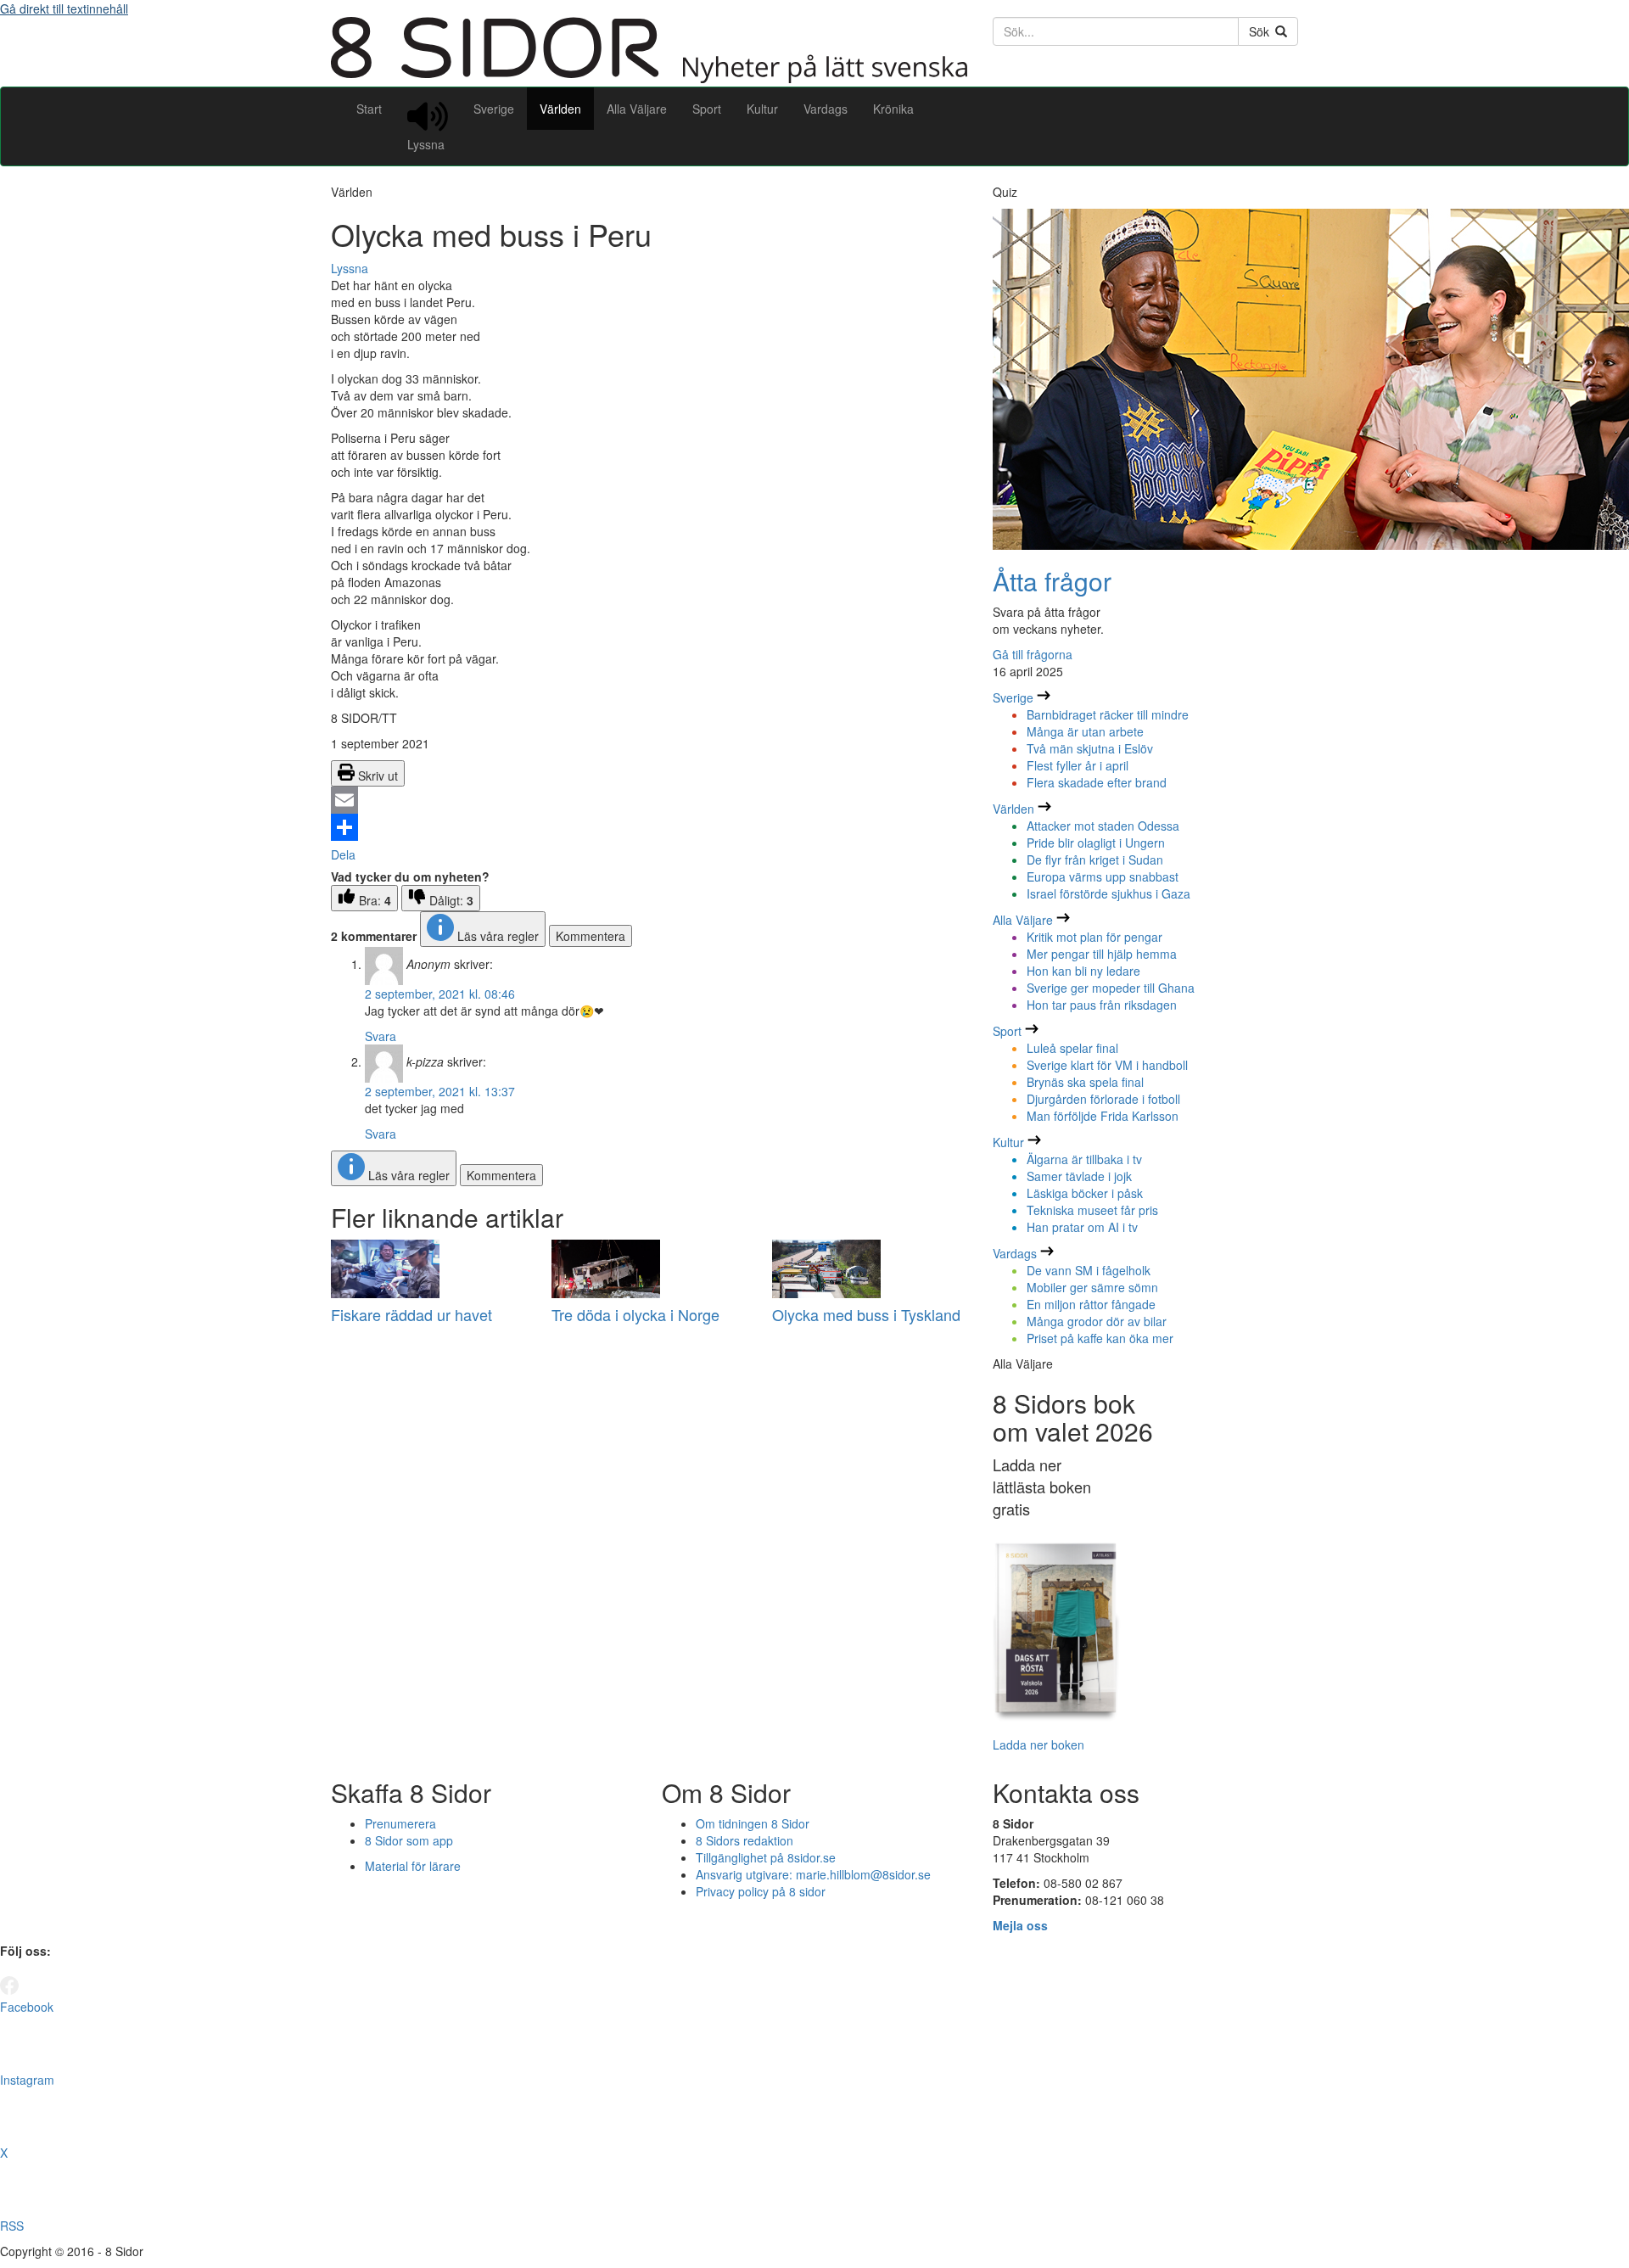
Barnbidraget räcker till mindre (1108, 714)
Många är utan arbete (1085, 731)
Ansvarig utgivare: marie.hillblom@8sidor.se (813, 1874)
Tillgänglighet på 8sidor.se (766, 1857)
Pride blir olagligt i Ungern (1096, 843)
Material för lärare (413, 1866)
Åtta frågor (1052, 581)
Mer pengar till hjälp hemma (1102, 954)
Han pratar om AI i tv (1082, 1227)
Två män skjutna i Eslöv (1090, 748)
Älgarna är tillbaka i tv (1084, 1159)
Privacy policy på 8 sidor (761, 1891)
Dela (343, 854)
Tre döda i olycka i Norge (635, 1314)
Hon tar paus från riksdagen (1102, 1005)
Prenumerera (400, 1823)
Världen (560, 109)
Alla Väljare (637, 109)
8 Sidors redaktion (745, 1840)
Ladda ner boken (1038, 1744)
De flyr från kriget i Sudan (1095, 860)
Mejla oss (1020, 1925)
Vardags (826, 109)
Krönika (893, 109)
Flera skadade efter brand (1097, 782)
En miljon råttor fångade (1091, 1304)
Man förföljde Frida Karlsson (1103, 1116)
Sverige (494, 109)
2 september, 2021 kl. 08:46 (440, 994)
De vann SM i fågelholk (1089, 1270)
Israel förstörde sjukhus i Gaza (1108, 893)
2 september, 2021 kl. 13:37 (440, 1091)
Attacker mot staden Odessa (1103, 826)
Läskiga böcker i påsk (1085, 1193)
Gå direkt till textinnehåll (64, 8)
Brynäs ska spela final (1085, 1082)
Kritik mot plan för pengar (1094, 937)
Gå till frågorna (1033, 654)
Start (369, 109)
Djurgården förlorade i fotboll (1103, 1099)
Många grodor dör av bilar (1097, 1321)
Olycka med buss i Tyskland (866, 1314)
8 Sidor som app (409, 1840)
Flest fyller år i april (1078, 765)
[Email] (649, 800)
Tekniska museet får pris (1092, 1210)
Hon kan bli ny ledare (1083, 971)
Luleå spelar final (1072, 1048)
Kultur (762, 109)
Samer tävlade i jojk (1079, 1176)
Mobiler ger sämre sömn (1092, 1287)
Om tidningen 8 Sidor (753, 1823)
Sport (707, 109)
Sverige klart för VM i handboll (1107, 1065)
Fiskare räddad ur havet (411, 1314)
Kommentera (591, 936)
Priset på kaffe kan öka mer (1100, 1338)
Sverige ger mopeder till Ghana (1111, 988)
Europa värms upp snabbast (1103, 876)
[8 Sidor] (649, 78)
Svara (381, 1036)
